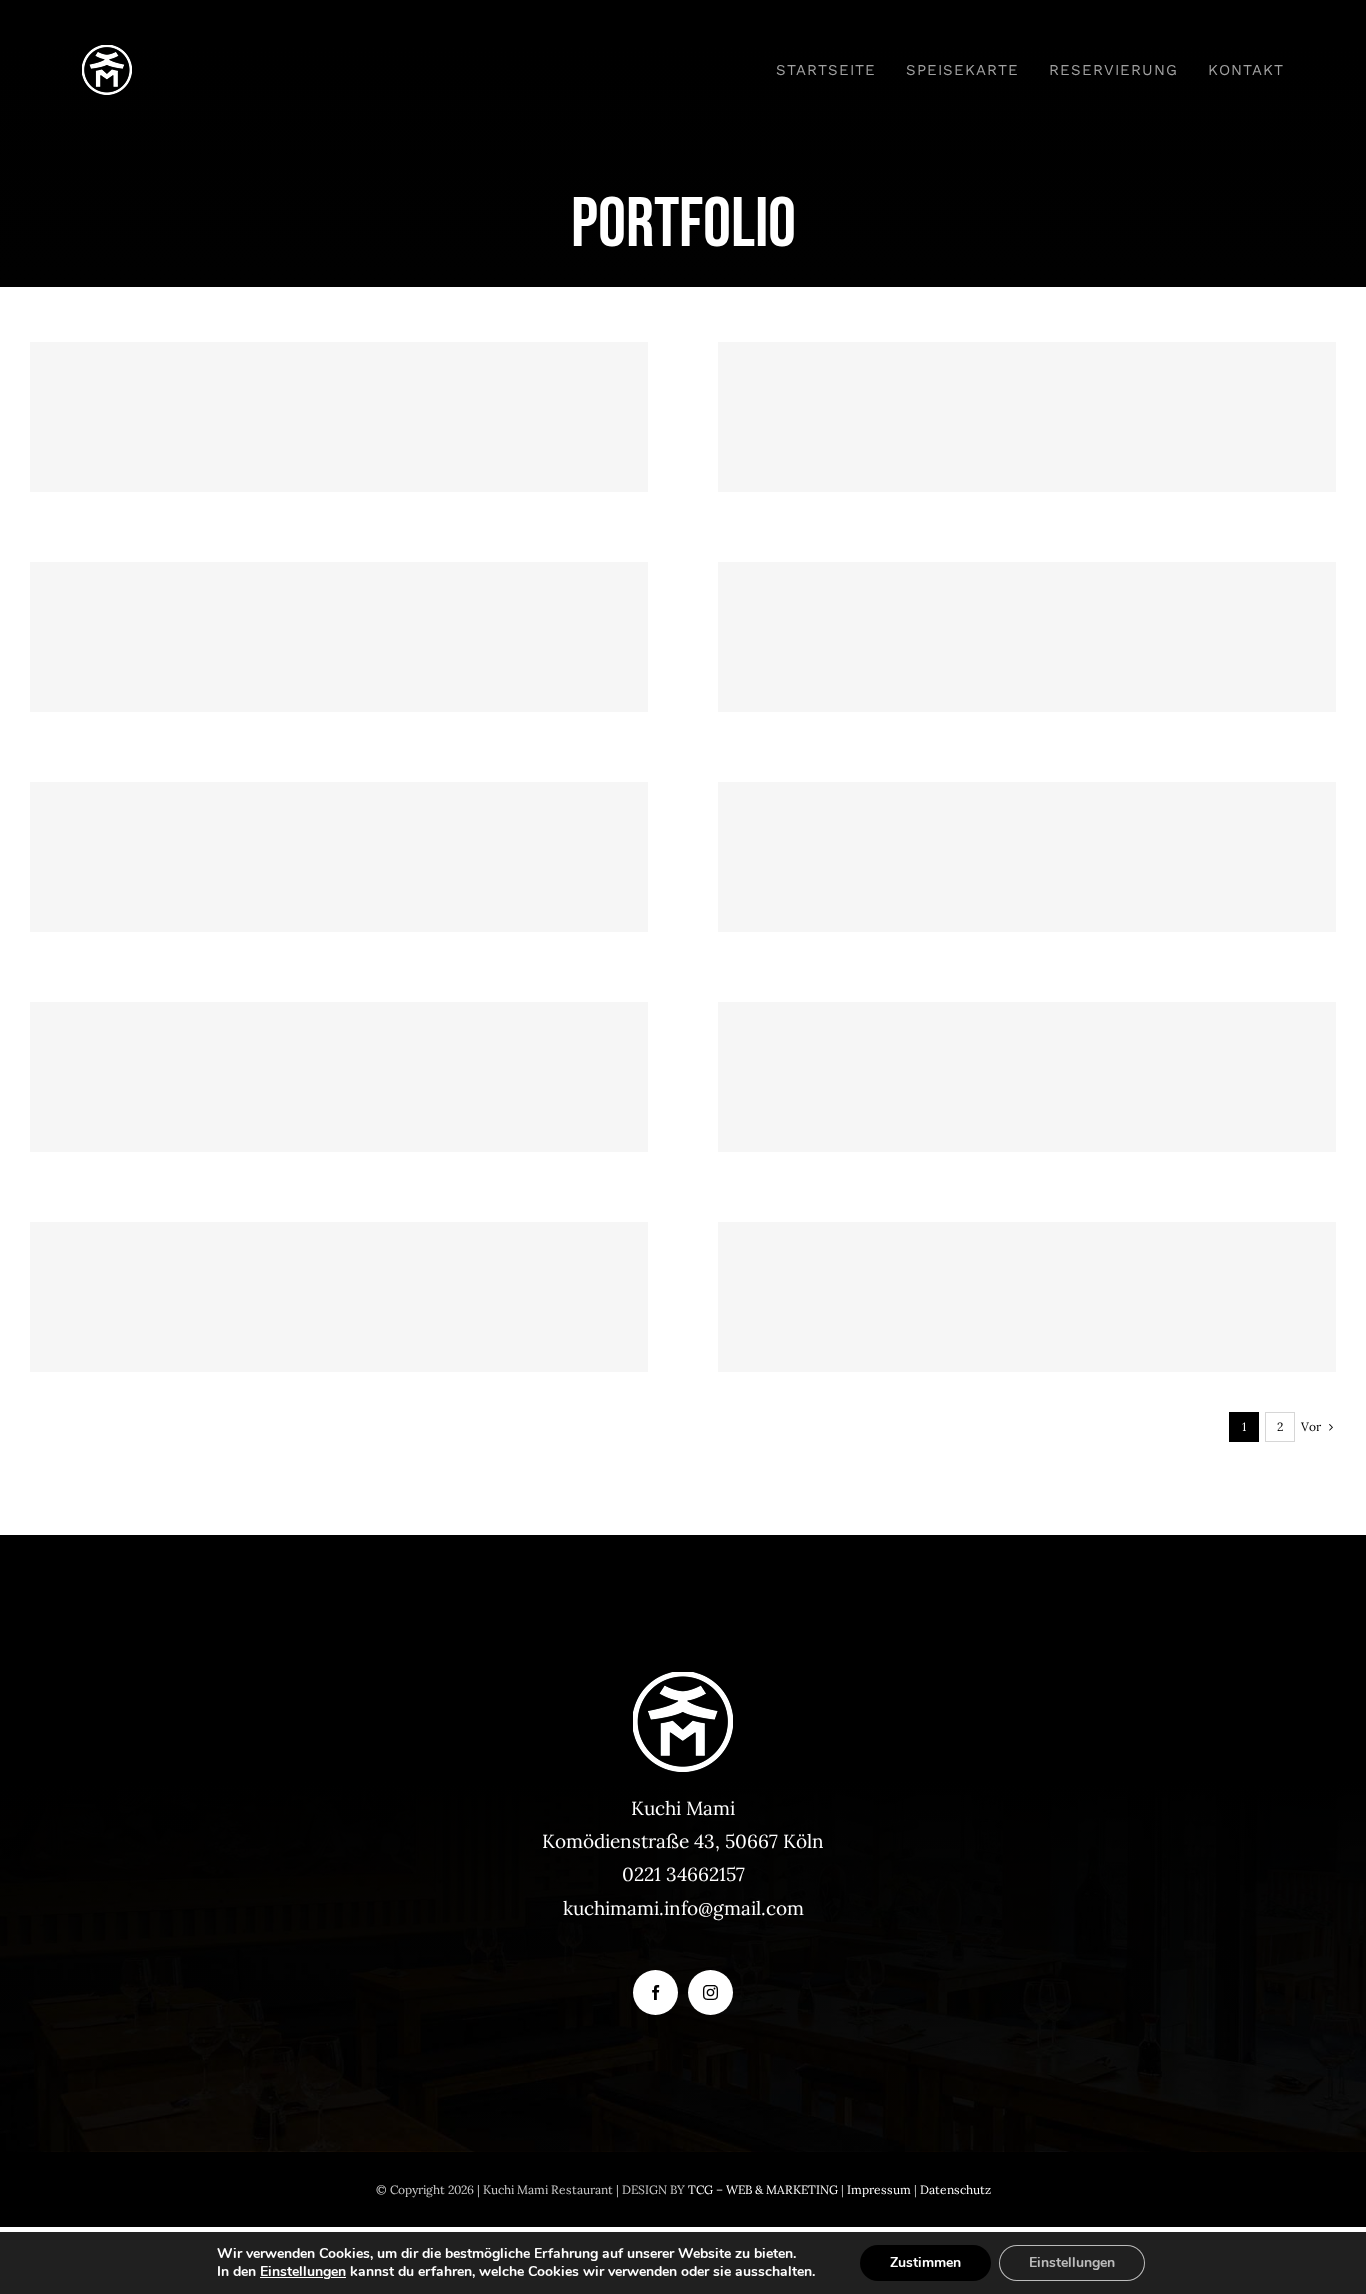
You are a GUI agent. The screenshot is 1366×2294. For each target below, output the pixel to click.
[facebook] (655, 1992)
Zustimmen (925, 2262)
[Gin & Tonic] (339, 857)
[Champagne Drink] (339, 417)
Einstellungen (303, 2272)
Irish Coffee (1027, 1262)
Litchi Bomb (1027, 382)
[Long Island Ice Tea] (1027, 637)
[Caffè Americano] (339, 1297)
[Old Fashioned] (1027, 857)
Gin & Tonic (339, 822)
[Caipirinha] (339, 637)
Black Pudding (339, 1042)
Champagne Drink (339, 382)
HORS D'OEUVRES (339, 1114)
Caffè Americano (339, 1262)
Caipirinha (339, 602)
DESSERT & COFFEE (1027, 1114)
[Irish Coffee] (1027, 1297)
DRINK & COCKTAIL (339, 454)
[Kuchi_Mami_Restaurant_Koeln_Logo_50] (107, 54)
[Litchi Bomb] (1027, 417)
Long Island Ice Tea (1027, 602)
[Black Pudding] (339, 1077)
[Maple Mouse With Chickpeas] (1027, 1077)
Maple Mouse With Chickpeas (1027, 1042)
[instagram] (710, 1992)
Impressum (879, 2189)
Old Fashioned (1027, 822)
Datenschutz (955, 2189)
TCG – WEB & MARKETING (763, 2189)
